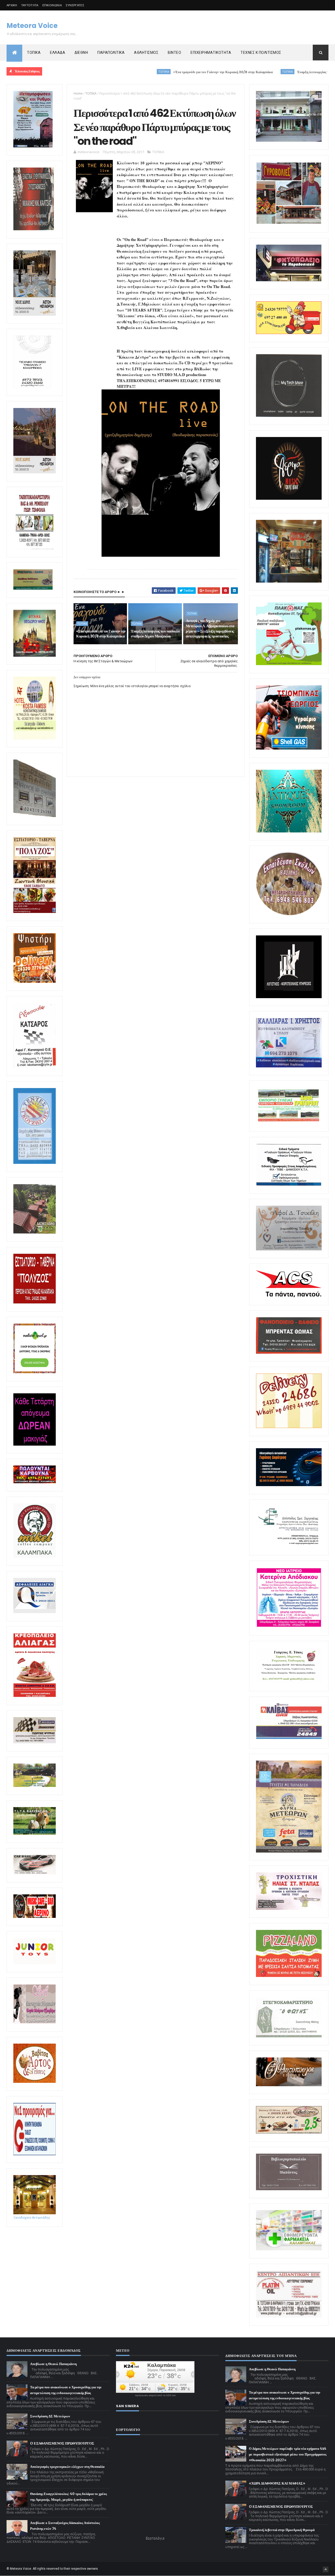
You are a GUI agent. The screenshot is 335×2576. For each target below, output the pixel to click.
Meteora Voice (32, 26)
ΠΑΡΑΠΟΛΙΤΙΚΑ (111, 53)
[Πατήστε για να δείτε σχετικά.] (35, 1557)
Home (78, 93)
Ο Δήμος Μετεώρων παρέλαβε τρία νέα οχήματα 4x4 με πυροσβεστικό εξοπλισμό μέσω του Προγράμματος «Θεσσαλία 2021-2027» (288, 2454)
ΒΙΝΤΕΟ (174, 53)
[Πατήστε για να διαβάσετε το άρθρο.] (289, 1909)
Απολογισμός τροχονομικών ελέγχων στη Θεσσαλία (67, 2467)
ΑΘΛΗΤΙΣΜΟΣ (146, 53)
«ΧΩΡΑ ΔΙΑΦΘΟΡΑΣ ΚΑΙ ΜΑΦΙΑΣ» (277, 2483)
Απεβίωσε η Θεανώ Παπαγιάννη (53, 2364)
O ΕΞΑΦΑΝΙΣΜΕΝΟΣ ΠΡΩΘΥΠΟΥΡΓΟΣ (62, 2443)
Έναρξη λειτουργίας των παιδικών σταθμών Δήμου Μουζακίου (264, 72)
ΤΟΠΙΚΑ (34, 53)
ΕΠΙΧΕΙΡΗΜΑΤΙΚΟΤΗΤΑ (211, 53)
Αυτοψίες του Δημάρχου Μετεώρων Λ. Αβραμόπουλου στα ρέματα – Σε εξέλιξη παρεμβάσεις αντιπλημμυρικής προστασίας (210, 628)
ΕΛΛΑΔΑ (58, 53)
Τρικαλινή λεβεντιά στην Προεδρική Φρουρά (282, 2530)
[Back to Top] (326, 2569)
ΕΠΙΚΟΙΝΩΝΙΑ (52, 5)
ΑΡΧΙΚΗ (12, 5)
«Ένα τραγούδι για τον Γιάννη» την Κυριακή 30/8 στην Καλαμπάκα (144, 72)
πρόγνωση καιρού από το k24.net (155, 2395)
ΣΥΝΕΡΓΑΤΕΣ (75, 5)
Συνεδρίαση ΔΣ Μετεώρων (50, 2416)
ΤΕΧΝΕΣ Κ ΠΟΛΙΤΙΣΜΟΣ (261, 53)
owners (93, 2569)
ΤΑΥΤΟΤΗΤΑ (30, 5)
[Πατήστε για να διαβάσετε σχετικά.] (34, 229)
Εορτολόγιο (155, 2538)
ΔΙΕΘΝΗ (81, 53)
